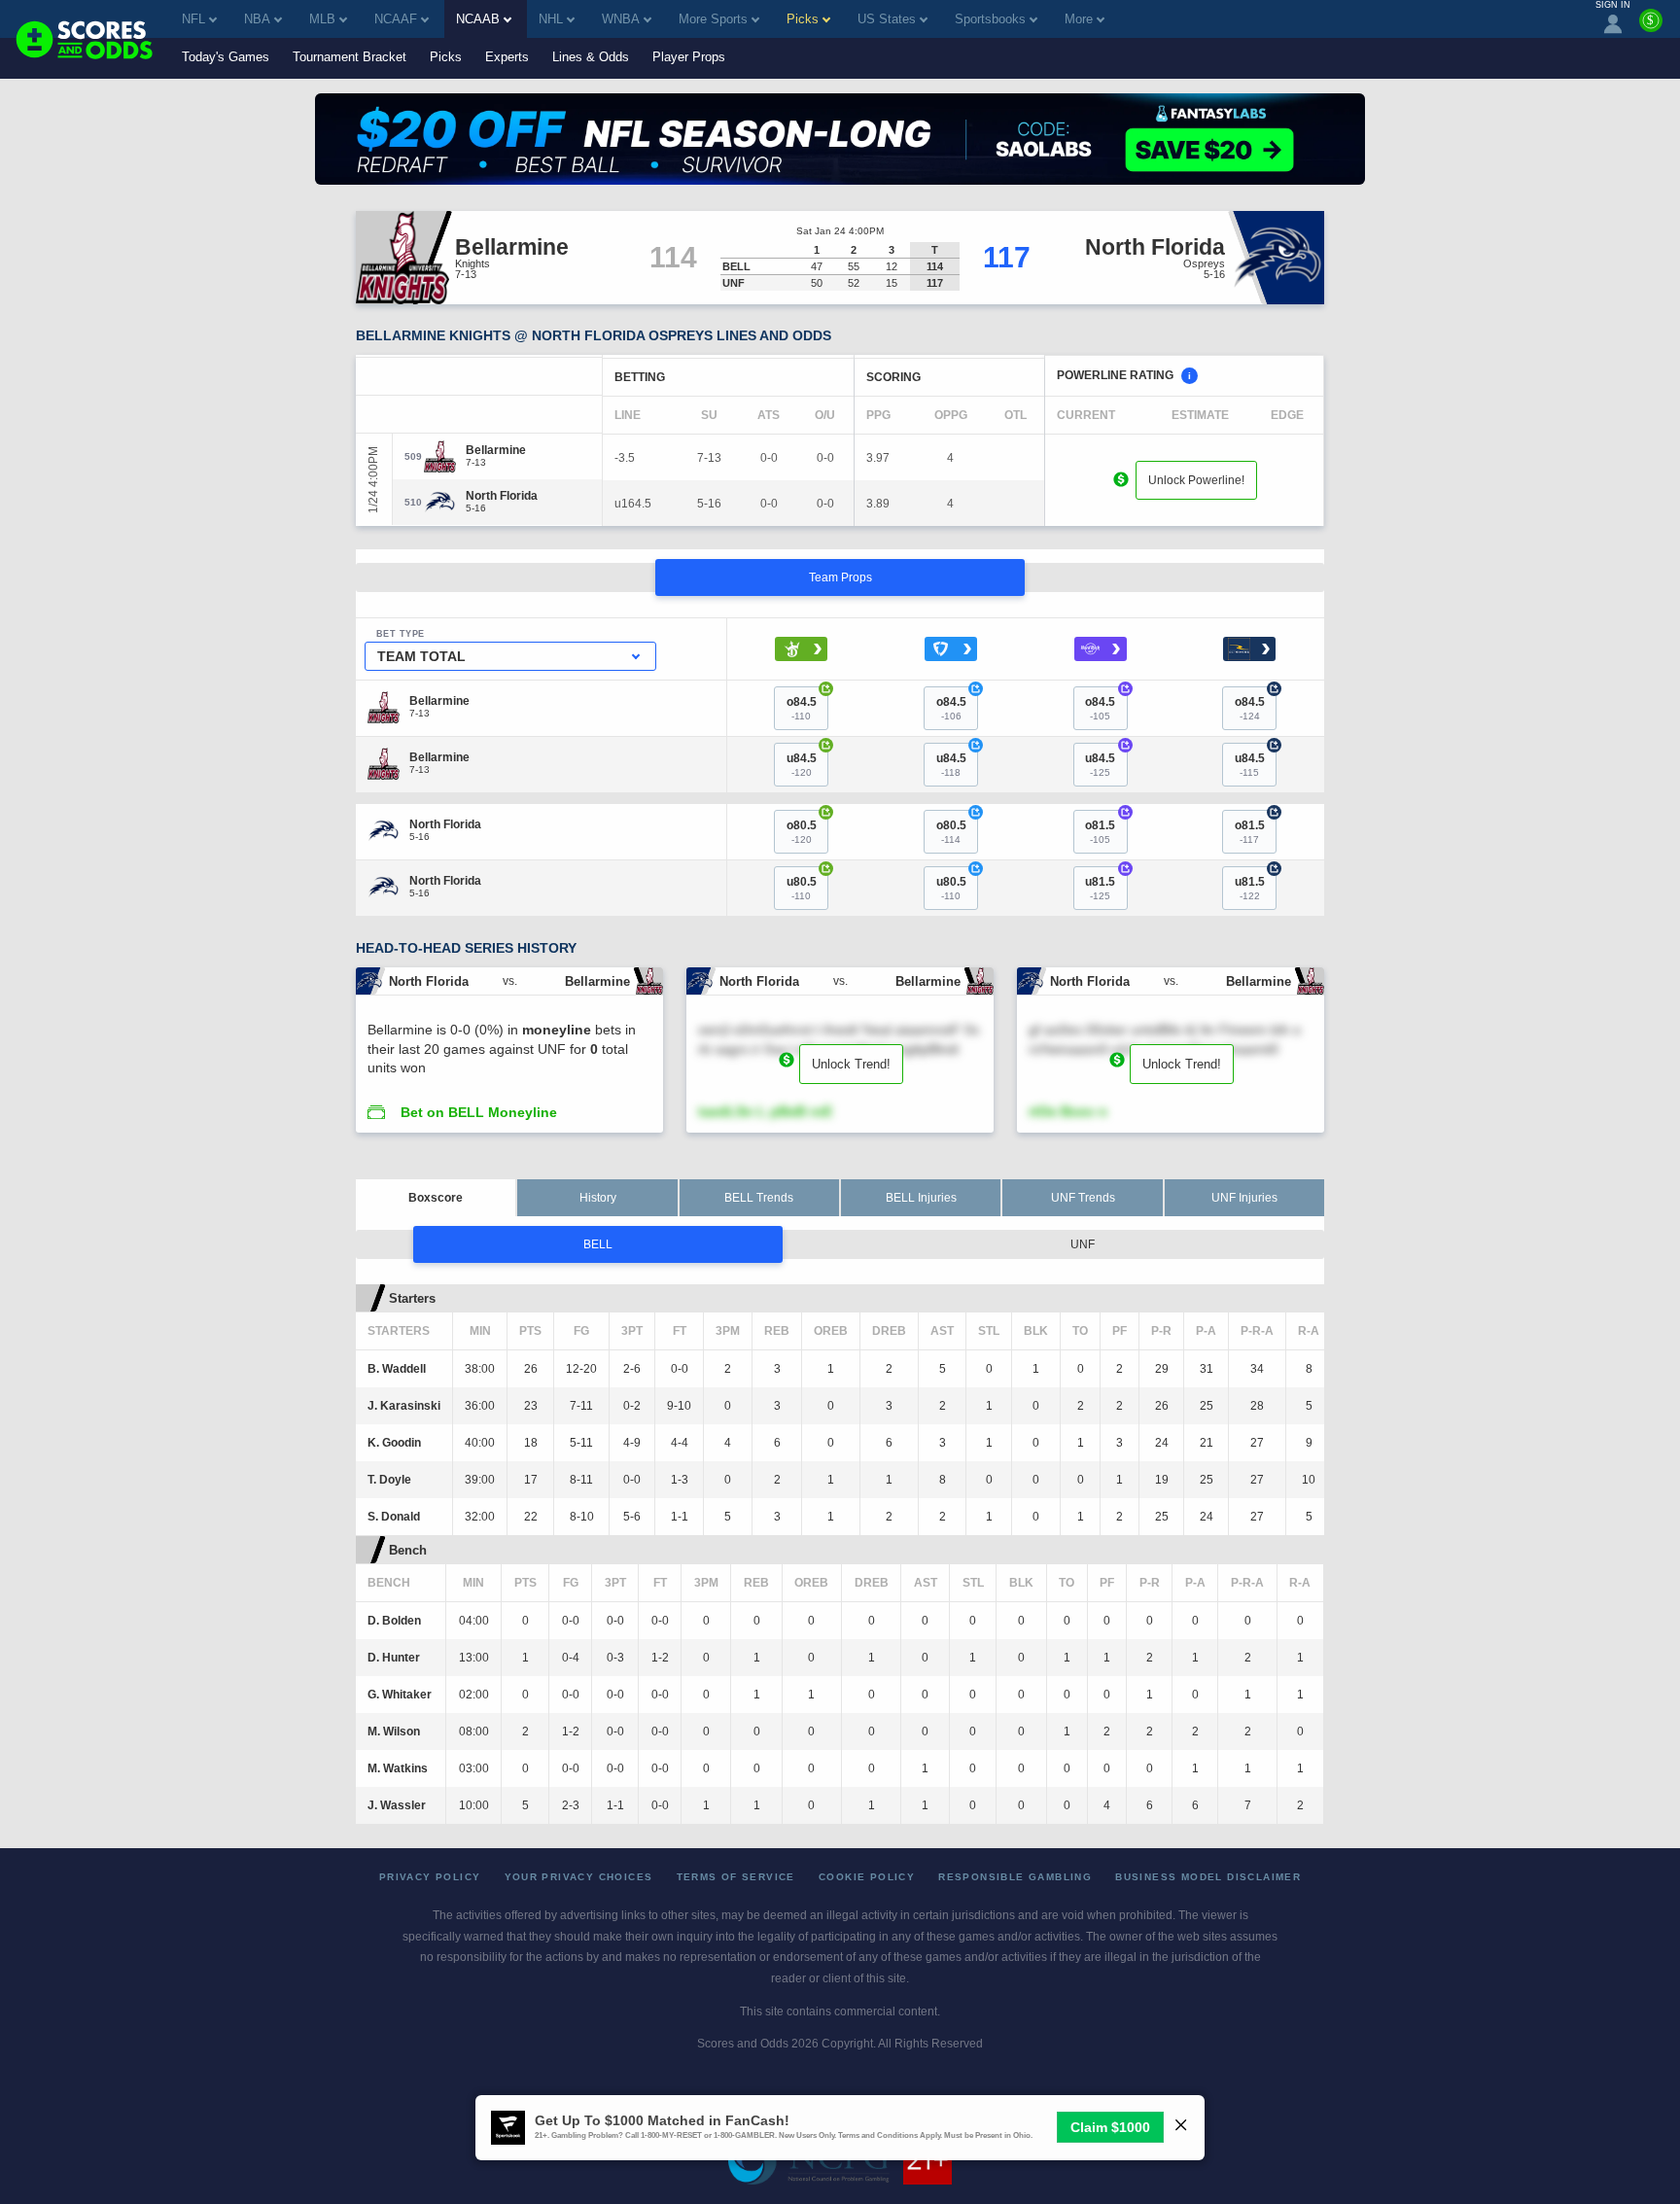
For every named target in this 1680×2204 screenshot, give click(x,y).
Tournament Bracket (350, 57)
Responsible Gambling (1015, 1877)
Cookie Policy (867, 1877)
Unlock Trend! (851, 1064)
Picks (446, 57)
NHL (551, 19)
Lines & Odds (591, 57)
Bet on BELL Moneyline (479, 1112)
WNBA (621, 19)
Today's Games (226, 57)
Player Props (689, 57)
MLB (322, 19)
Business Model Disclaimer (1208, 1877)
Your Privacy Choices (579, 1877)
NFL (193, 19)
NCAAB (478, 19)
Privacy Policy (430, 1877)
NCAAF (396, 19)
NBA (257, 19)
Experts (507, 57)
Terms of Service (736, 1877)
